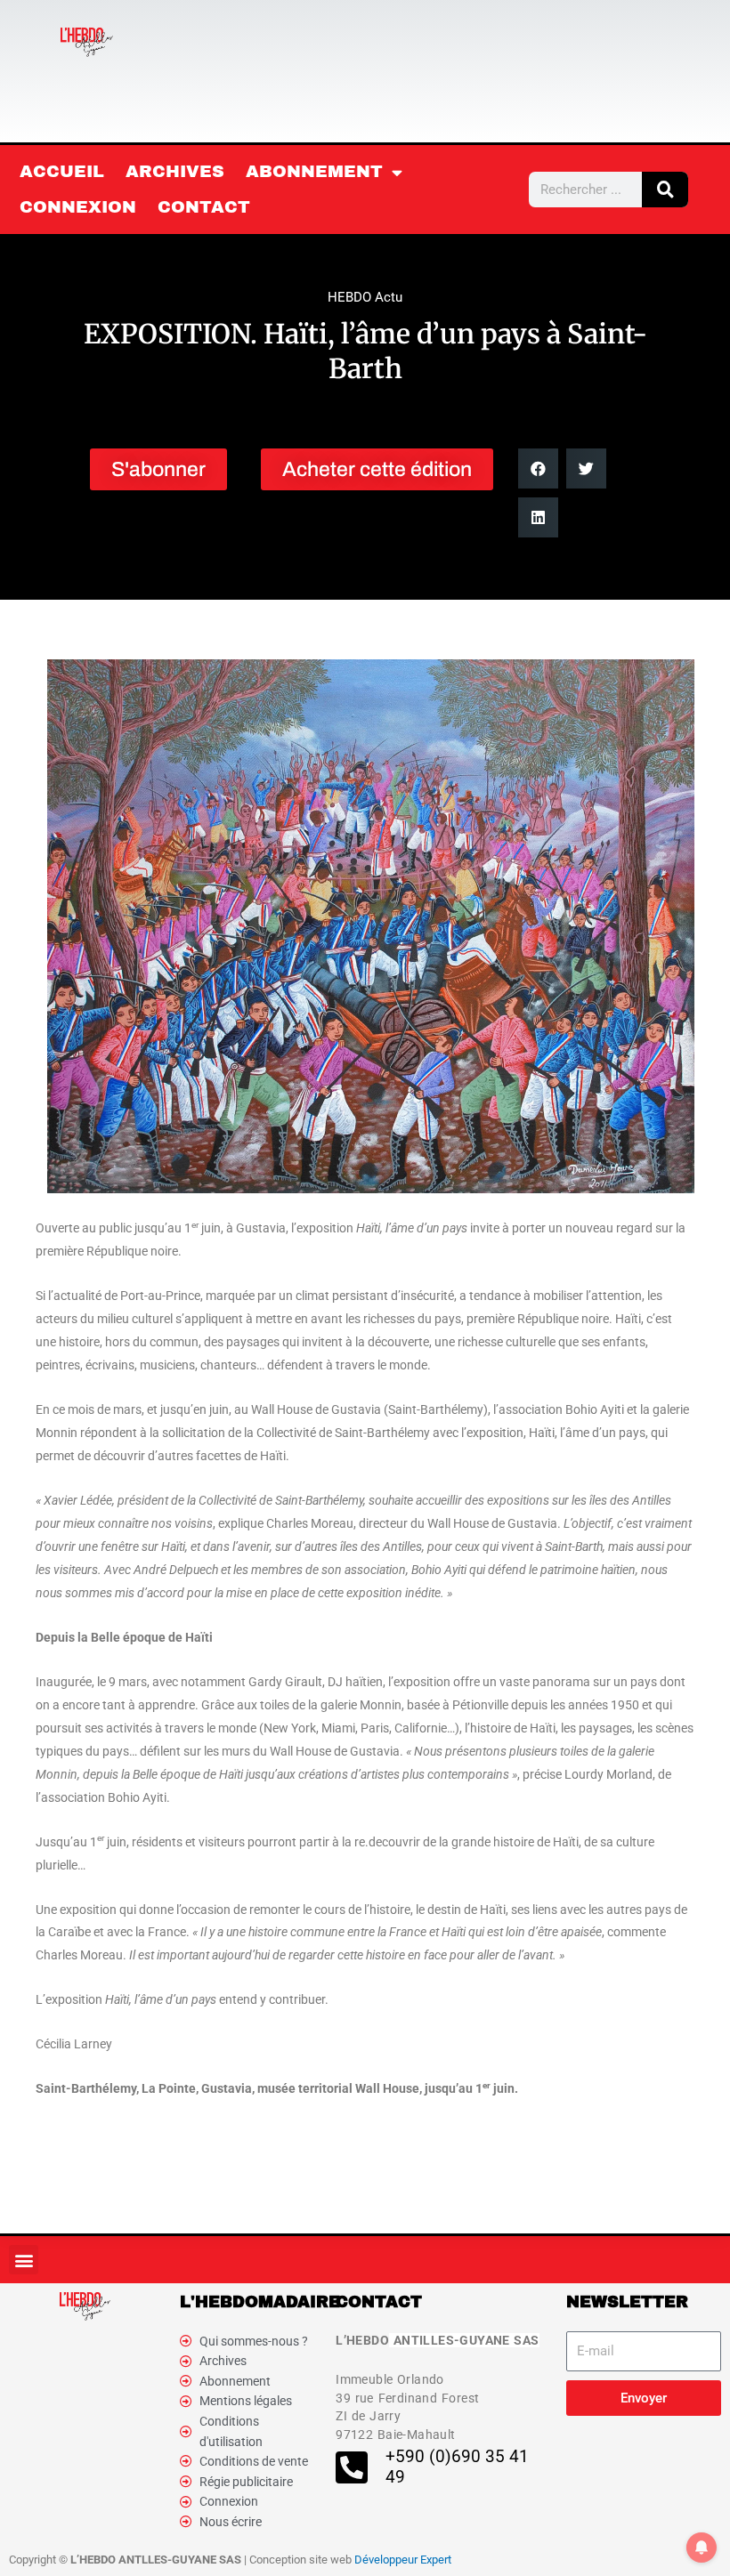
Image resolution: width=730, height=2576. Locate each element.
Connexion (78, 207)
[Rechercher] (665, 190)
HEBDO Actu (365, 297)
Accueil (62, 171)
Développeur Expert (403, 2560)
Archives (175, 171)
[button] (538, 468)
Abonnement (314, 171)
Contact (204, 207)
